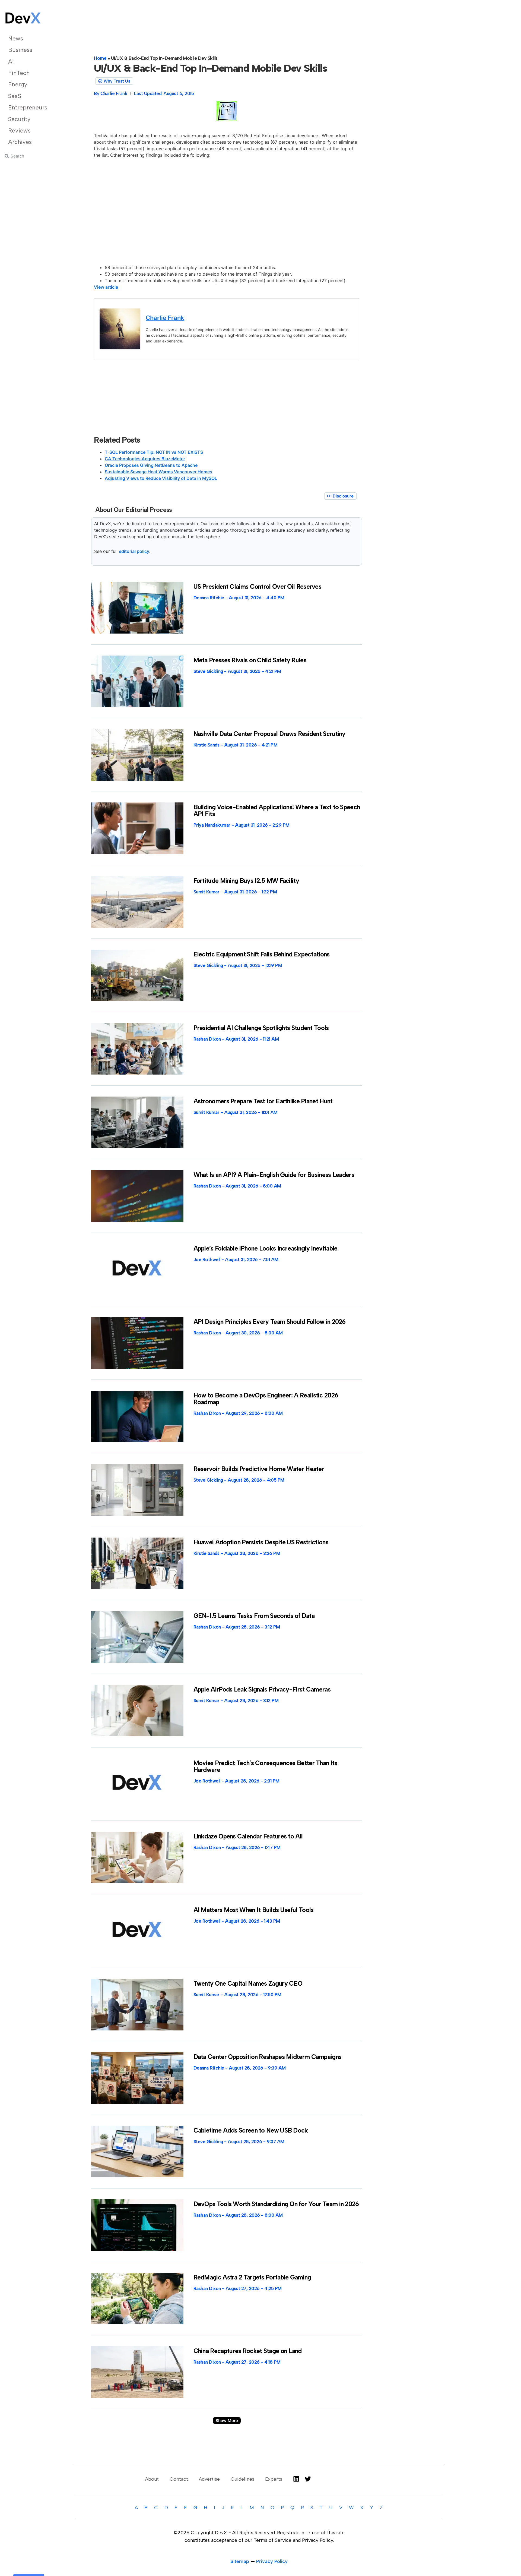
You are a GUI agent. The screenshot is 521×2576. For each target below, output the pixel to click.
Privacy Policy (272, 2561)
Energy (18, 84)
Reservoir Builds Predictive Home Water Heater (259, 1469)
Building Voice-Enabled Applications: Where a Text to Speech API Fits (277, 810)
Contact (179, 2479)
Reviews (19, 130)
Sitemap (240, 2561)
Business (20, 50)
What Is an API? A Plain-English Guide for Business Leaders (274, 1175)
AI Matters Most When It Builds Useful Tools (254, 1910)
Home (100, 58)
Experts (274, 2479)
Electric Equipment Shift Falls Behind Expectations (262, 954)
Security (19, 119)
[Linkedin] (296, 2479)
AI (11, 62)
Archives (20, 142)
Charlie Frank (165, 318)
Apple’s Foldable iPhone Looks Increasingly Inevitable (266, 1248)
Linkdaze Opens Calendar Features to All (248, 1836)
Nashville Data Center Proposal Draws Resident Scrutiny (269, 734)
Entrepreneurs (28, 107)
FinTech (19, 73)
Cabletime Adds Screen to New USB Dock (251, 2130)
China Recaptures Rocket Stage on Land (248, 2351)
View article (106, 287)
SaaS (15, 96)
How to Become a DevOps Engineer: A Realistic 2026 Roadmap (266, 1399)
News (16, 38)
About (152, 2479)
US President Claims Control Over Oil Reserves (258, 587)
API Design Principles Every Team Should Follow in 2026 (270, 1322)
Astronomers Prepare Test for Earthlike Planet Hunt (263, 1101)
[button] (227, 2421)
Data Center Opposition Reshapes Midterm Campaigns (268, 2057)
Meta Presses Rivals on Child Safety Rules (250, 660)
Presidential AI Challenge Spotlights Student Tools (261, 1028)
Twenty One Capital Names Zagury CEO (248, 1983)
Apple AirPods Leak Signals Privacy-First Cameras (262, 1689)
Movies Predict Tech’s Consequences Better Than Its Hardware (265, 1766)
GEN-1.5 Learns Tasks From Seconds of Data (254, 1616)
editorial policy (134, 551)
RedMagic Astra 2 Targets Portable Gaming (252, 2277)
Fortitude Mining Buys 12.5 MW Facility (246, 881)
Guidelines (242, 2479)
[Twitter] (308, 2479)
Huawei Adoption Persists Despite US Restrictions (261, 1542)
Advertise (209, 2479)
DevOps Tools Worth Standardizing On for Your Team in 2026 (276, 2204)
